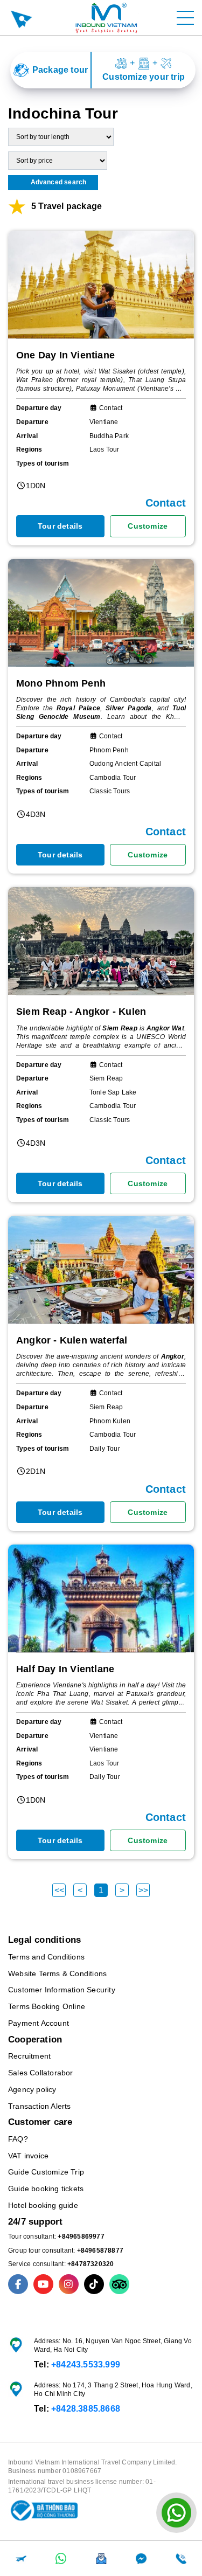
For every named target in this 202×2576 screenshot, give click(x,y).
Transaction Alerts (40, 2106)
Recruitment (29, 2056)
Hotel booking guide (43, 2205)
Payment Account (39, 2023)
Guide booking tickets (46, 2189)
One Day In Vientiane (65, 355)
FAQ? (18, 2139)
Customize (148, 526)
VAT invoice (28, 2156)
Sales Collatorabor (41, 2073)
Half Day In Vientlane (65, 1669)
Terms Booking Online (47, 2006)
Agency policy (32, 2089)
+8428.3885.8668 (86, 2409)
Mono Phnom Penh (61, 683)
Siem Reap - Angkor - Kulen (81, 1012)
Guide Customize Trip (46, 2172)
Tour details (60, 526)
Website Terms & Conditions (57, 1973)
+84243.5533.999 (86, 2364)
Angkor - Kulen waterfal (72, 1340)
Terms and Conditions (46, 1957)
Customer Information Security (62, 1990)
